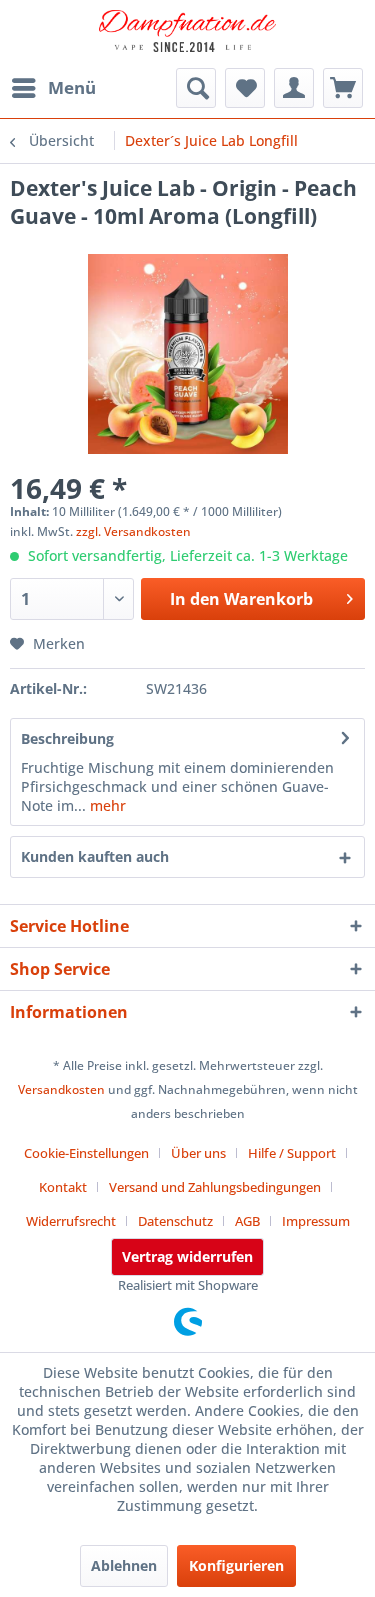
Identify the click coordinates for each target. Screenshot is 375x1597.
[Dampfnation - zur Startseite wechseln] (188, 35)
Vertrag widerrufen (187, 1256)
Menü (72, 87)
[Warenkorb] (343, 88)
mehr (106, 805)
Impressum (316, 1221)
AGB (247, 1221)
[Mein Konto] (294, 88)
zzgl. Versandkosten (133, 531)
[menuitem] (53, 88)
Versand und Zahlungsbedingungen (215, 1187)
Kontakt (63, 1187)
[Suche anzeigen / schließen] (196, 88)
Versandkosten (61, 1089)
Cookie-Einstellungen (86, 1153)
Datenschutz (175, 1221)
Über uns (198, 1153)
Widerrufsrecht (71, 1221)
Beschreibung (67, 738)
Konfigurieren (236, 1565)
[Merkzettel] (245, 88)
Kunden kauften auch (95, 856)
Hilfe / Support (292, 1153)
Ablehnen (124, 1565)
